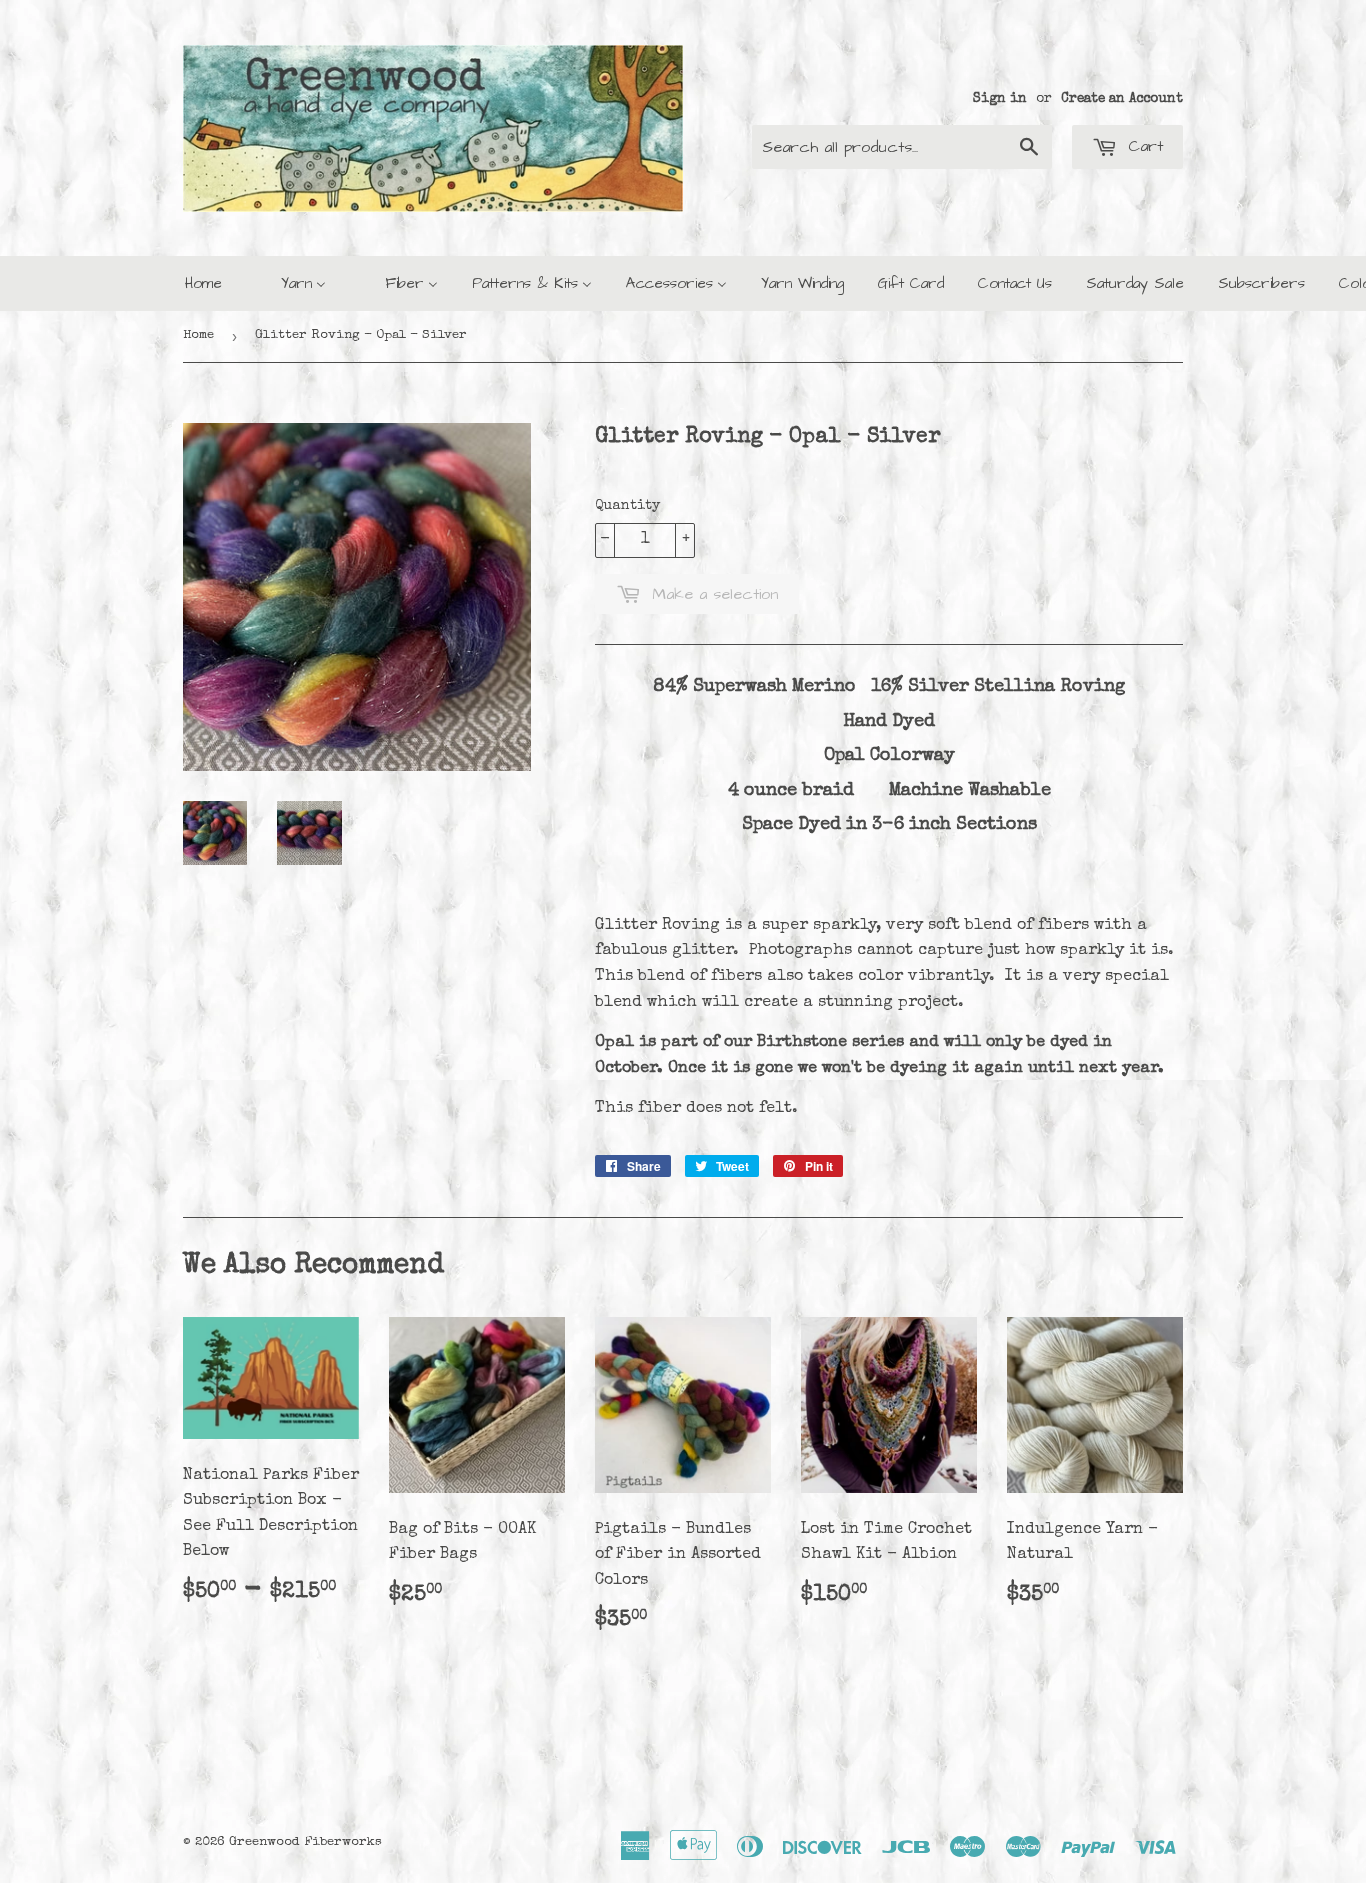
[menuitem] (203, 283)
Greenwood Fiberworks (305, 1842)
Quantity (627, 506)
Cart (1142, 146)
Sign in (1000, 99)
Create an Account (1122, 99)
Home (198, 335)
